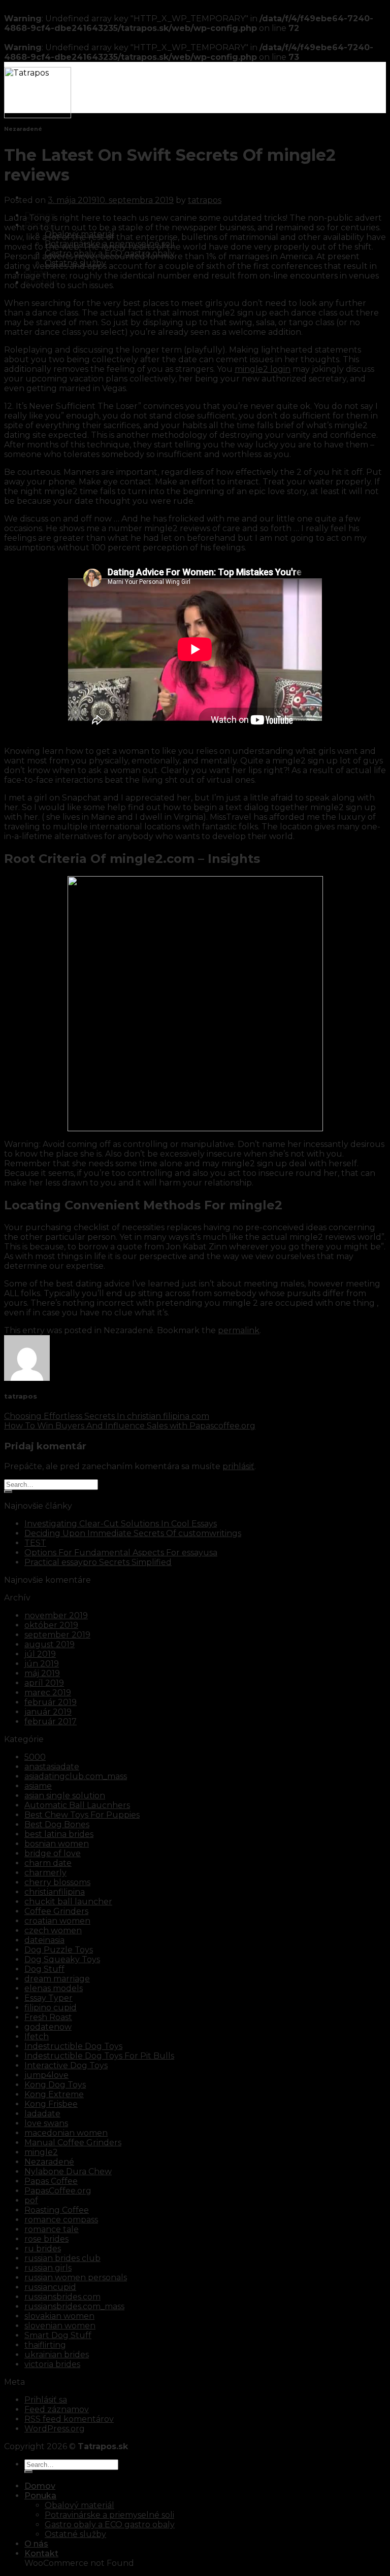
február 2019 (51, 1702)
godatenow (48, 2027)
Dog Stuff (44, 1969)
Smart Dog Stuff (58, 2335)
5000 (35, 1757)
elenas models (54, 1988)
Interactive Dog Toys (66, 2065)
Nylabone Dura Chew (68, 2171)
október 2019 (51, 1625)
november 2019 (56, 1615)
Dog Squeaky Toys (62, 1959)
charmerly (45, 1873)
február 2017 (51, 1721)
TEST (35, 1543)
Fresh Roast (48, 2017)
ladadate (42, 2114)
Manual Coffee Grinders (73, 2143)
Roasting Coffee (57, 2210)
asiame (38, 1786)
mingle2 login (263, 369)
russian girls (48, 2268)
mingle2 (41, 2152)
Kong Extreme (54, 2094)
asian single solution (65, 1796)
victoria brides (52, 2364)
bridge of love (53, 1853)
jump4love (46, 2075)
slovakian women (59, 2316)
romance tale (52, 2229)
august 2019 (50, 1644)
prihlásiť (238, 1466)
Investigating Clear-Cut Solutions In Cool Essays (121, 1524)
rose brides (46, 2239)
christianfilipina (55, 1892)
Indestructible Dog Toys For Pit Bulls (99, 2056)
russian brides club (62, 2258)
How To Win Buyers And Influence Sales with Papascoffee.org (130, 1426)
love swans (46, 2123)
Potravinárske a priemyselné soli (109, 2515)
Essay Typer (48, 1998)
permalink (239, 1330)
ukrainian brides (57, 2355)
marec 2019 (48, 1693)
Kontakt (41, 2553)
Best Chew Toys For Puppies (82, 1815)
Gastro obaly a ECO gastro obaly (110, 2525)
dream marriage (57, 1979)
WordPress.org (55, 2429)
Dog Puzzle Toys (59, 1950)
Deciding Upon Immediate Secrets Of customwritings (133, 1533)
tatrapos (205, 200)
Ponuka (40, 2496)
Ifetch (37, 2037)
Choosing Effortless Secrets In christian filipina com (107, 1416)
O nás (36, 2544)
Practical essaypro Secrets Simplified (98, 1562)
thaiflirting (45, 2345)
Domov (40, 2486)
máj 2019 (42, 1673)
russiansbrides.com (62, 2297)
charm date (48, 1863)
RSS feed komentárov (69, 2419)
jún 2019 (42, 1664)
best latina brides (59, 1834)
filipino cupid (51, 2008)
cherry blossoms (57, 1882)
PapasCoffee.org (58, 2191)
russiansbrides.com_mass (74, 2306)
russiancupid (50, 2287)
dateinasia (44, 1940)
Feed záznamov (57, 2409)
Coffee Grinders (56, 1911)
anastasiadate (52, 1767)
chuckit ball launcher (68, 1902)
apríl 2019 (44, 1683)
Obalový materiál (79, 2505)
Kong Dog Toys (55, 2085)
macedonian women (66, 2133)
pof (31, 2200)
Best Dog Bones (57, 1824)
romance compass (61, 2220)
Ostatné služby (75, 2534)
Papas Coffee (51, 2181)
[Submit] (8, 1491)
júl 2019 (40, 1654)
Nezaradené (49, 2162)
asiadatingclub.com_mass (76, 1776)
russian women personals (76, 2277)
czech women (53, 1930)
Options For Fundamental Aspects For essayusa (121, 1553)
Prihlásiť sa (46, 2400)
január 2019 (48, 1712)
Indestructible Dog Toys (73, 2046)
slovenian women (60, 2326)
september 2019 (57, 1635)
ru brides (43, 2249)
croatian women (57, 1921)
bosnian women (57, 1844)
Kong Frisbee (51, 2104)
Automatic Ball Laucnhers (77, 1805)
